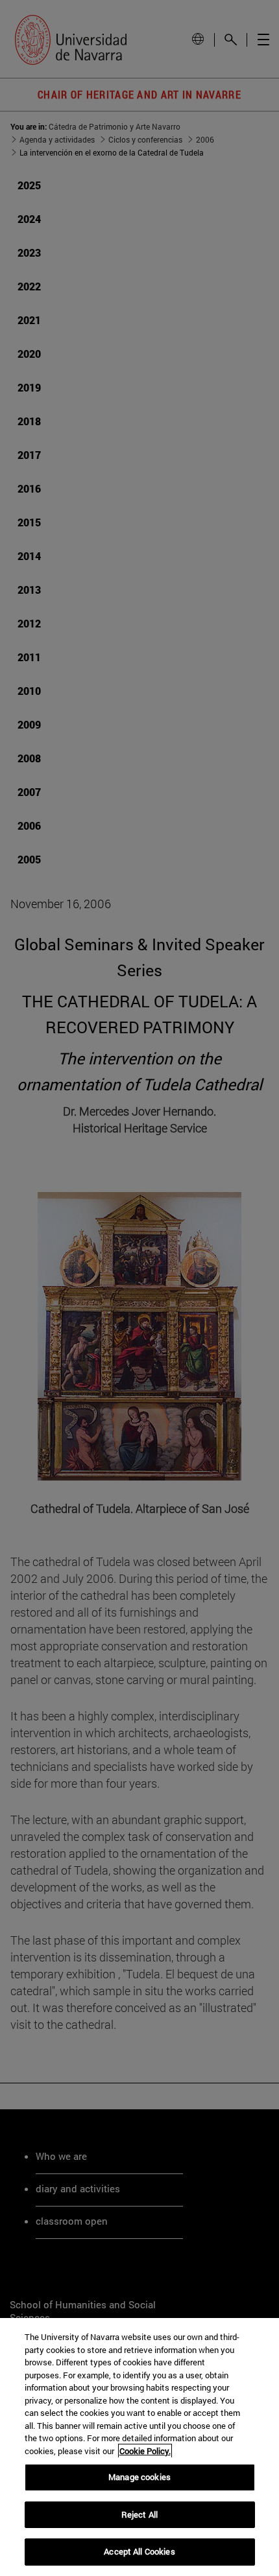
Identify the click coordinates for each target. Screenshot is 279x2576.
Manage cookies (139, 2477)
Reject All (139, 2514)
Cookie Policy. (145, 2451)
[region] (139, 2447)
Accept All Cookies (139, 2551)
